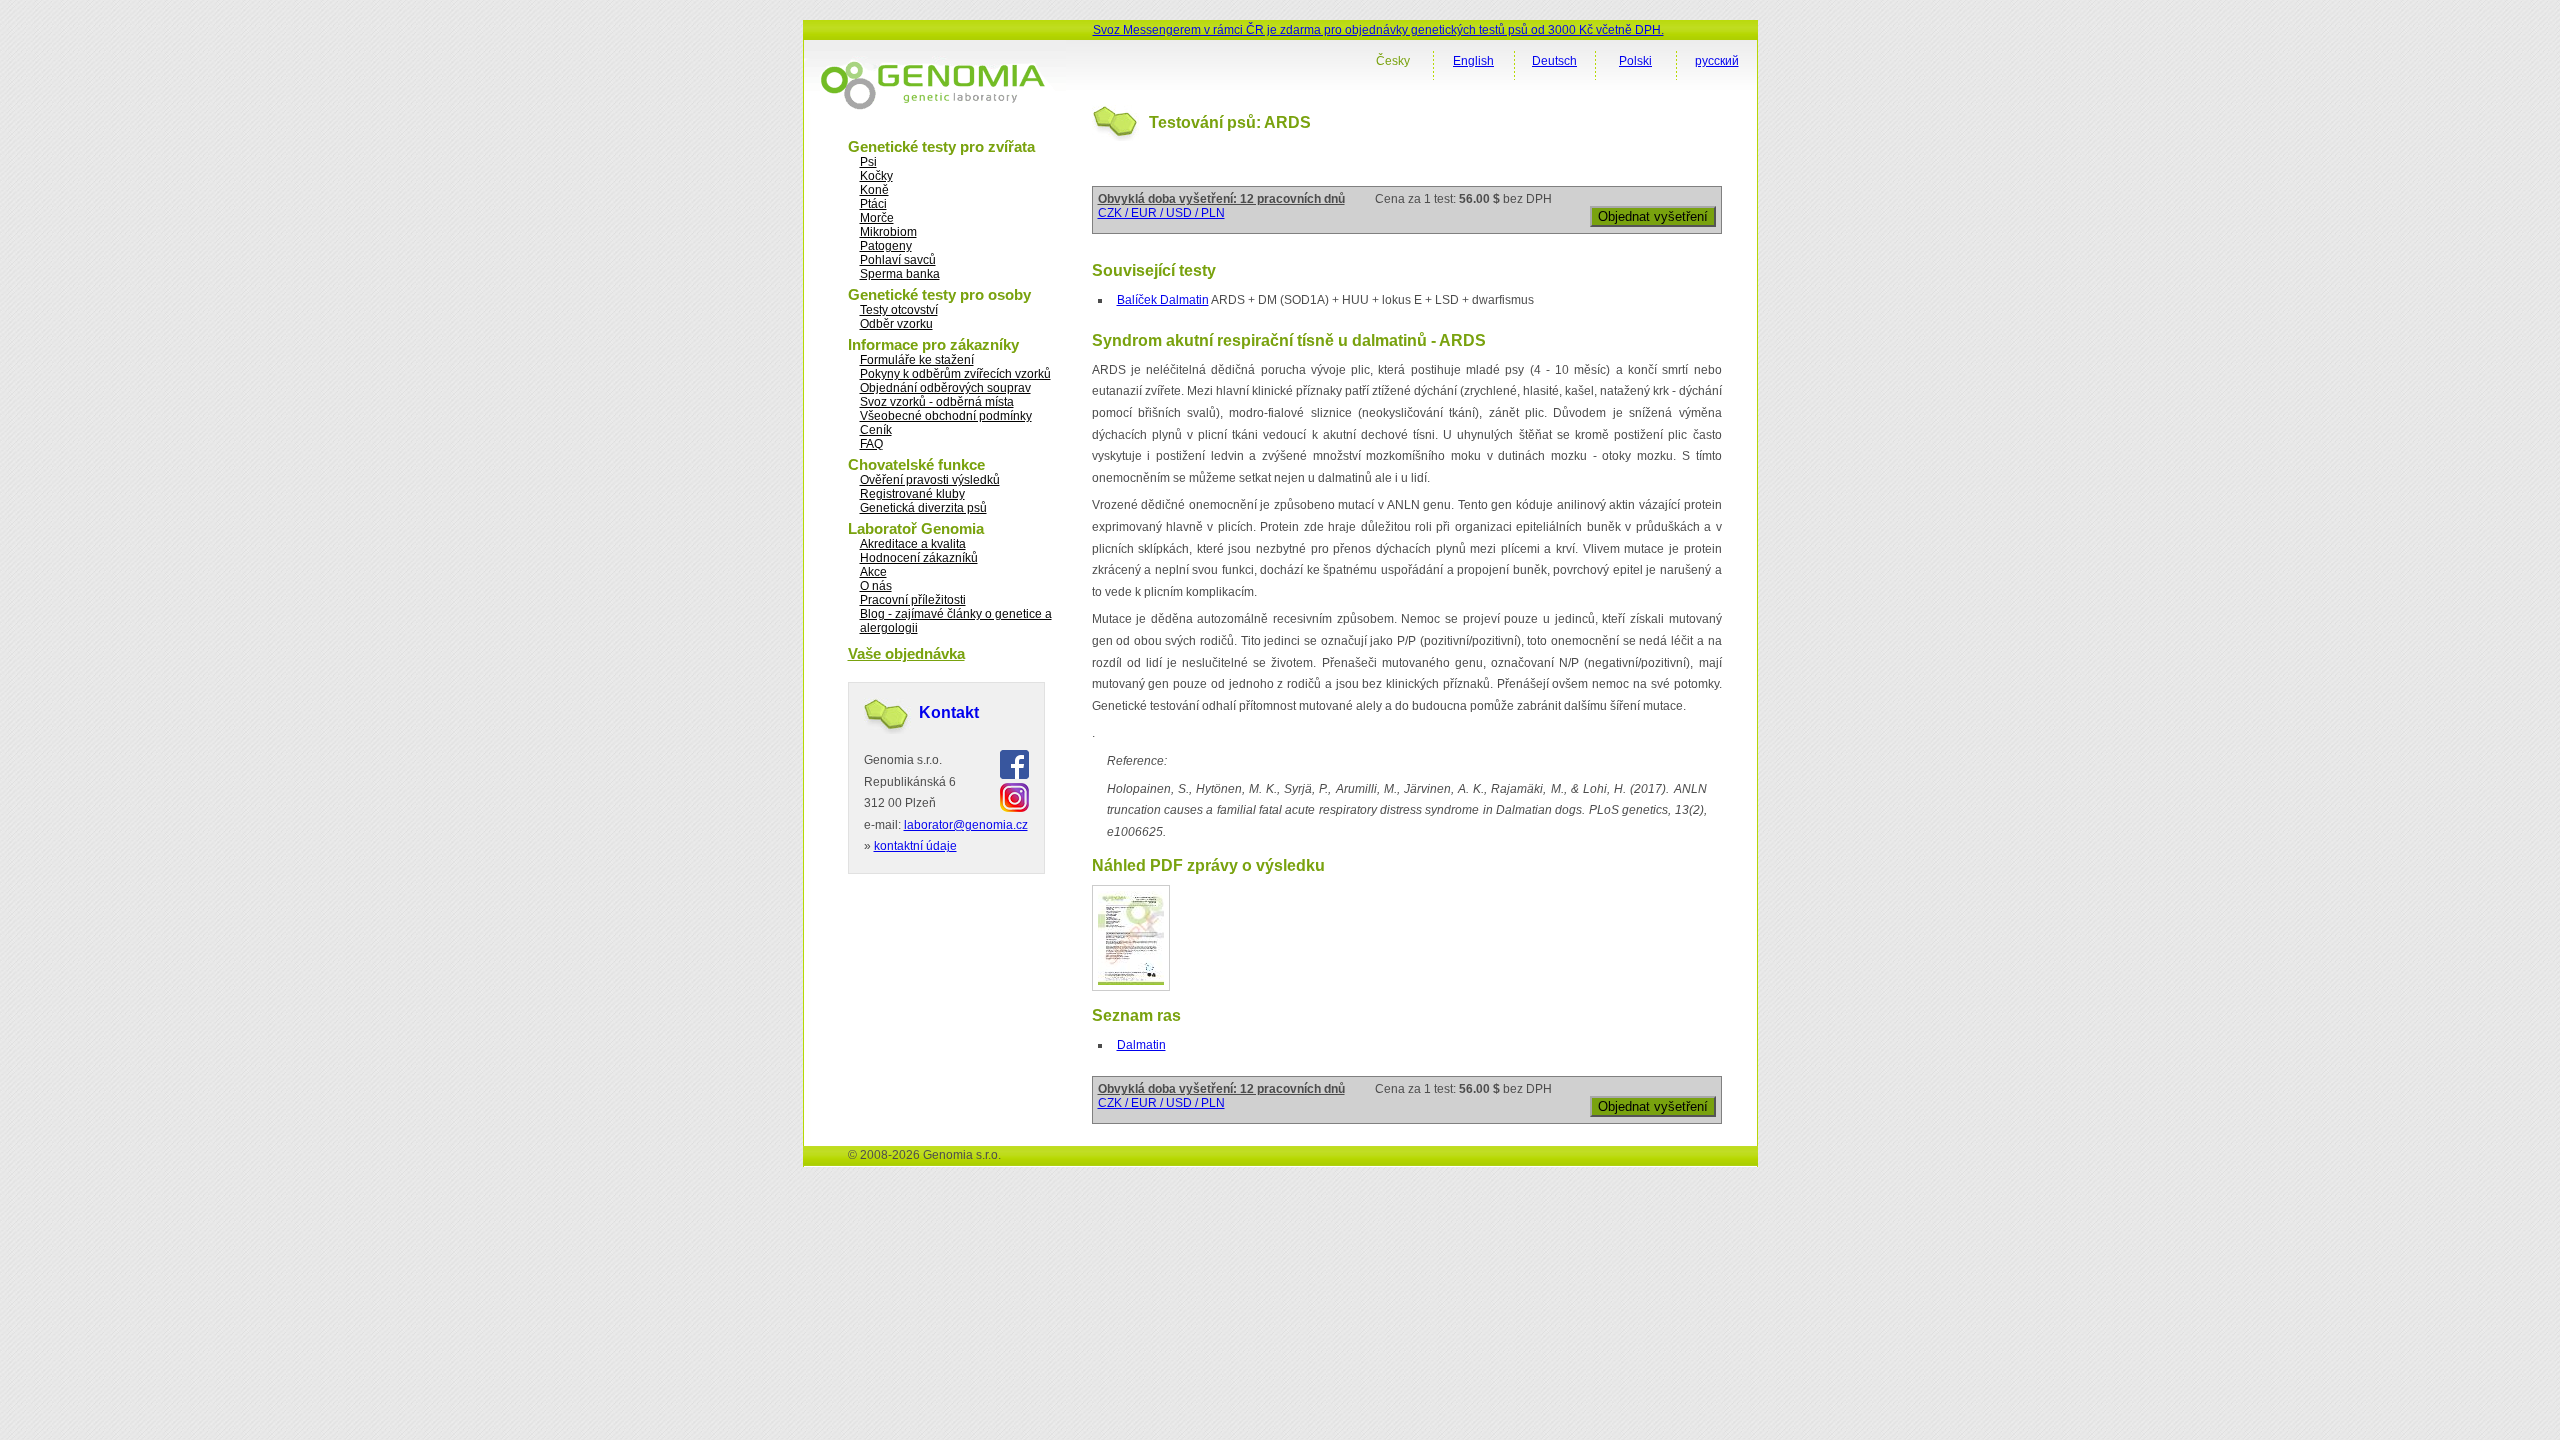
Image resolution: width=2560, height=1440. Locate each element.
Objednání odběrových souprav (945, 388)
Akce (873, 572)
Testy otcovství (899, 310)
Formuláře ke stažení (917, 360)
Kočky (876, 176)
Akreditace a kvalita (913, 544)
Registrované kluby (912, 494)
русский (1717, 61)
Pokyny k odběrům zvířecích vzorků (955, 374)
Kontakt (949, 712)
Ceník (876, 430)
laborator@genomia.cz (966, 825)
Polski (1635, 61)
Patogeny (886, 246)
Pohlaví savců (898, 260)
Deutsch (1554, 61)
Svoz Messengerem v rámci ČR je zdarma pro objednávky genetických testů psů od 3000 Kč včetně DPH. (1378, 30)
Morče (877, 218)
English (1473, 61)
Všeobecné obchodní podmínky (946, 416)
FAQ (871, 444)
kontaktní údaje (915, 846)
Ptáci (873, 204)
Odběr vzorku (896, 324)
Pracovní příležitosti (913, 600)
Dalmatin (1141, 1045)
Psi (868, 162)
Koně (874, 190)
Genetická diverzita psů (923, 508)
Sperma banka (900, 274)
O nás (876, 586)
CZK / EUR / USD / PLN (1161, 213)
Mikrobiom (888, 232)
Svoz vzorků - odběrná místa (937, 402)
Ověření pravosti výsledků (930, 480)
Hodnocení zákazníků (919, 558)
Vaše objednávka (906, 653)
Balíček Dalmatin (1163, 300)
